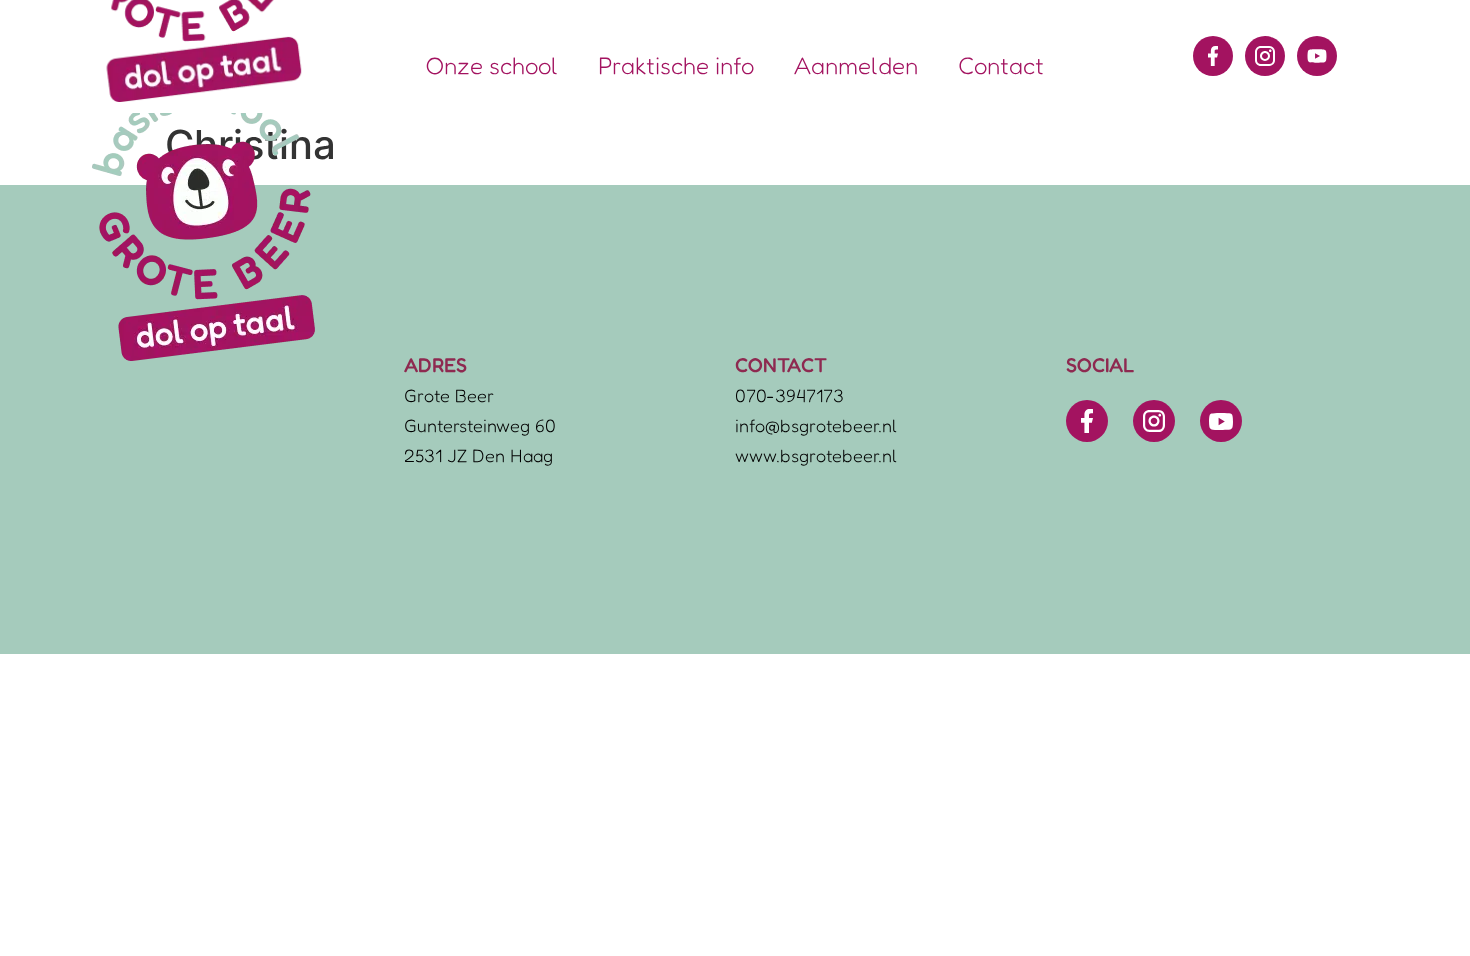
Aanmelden (856, 65)
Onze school (492, 65)
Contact (1001, 65)
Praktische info (676, 65)
